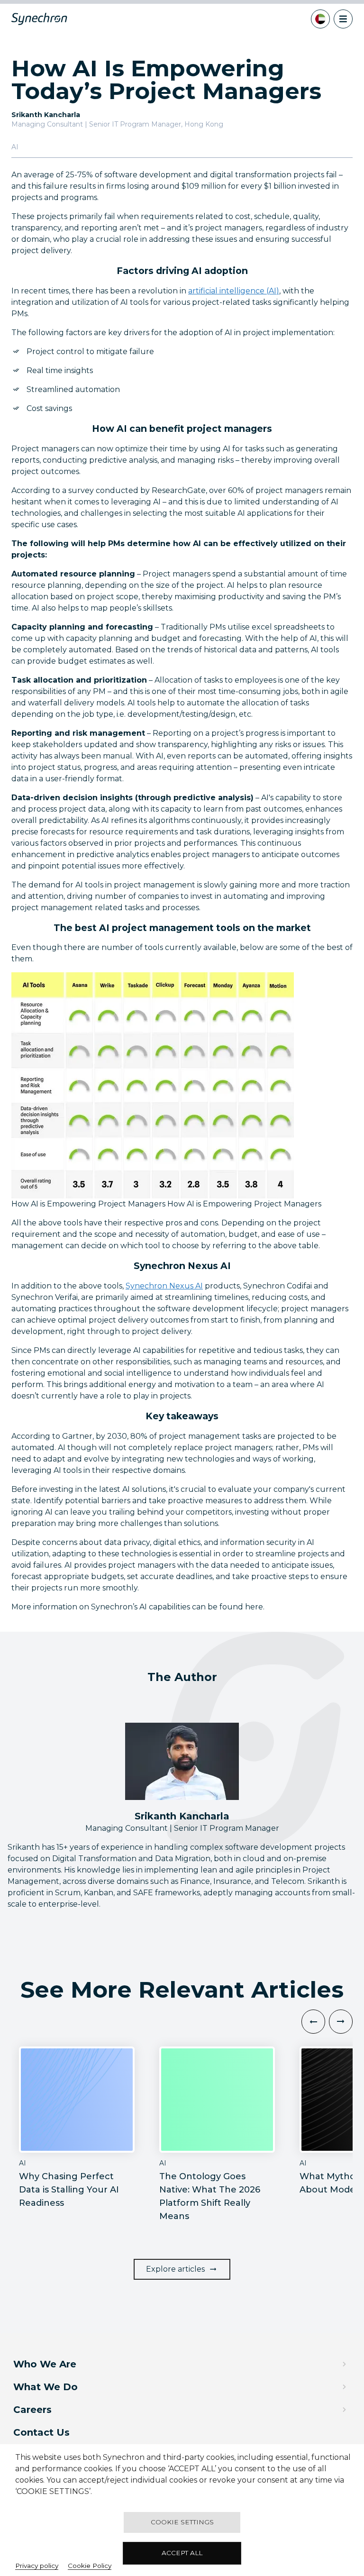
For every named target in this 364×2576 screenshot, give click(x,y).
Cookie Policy (90, 2566)
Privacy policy (37, 2566)
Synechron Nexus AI (164, 1286)
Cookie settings (182, 2522)
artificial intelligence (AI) (234, 291)
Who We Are (45, 2364)
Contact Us (41, 2432)
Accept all (182, 2553)
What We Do (45, 2387)
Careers (32, 2410)
